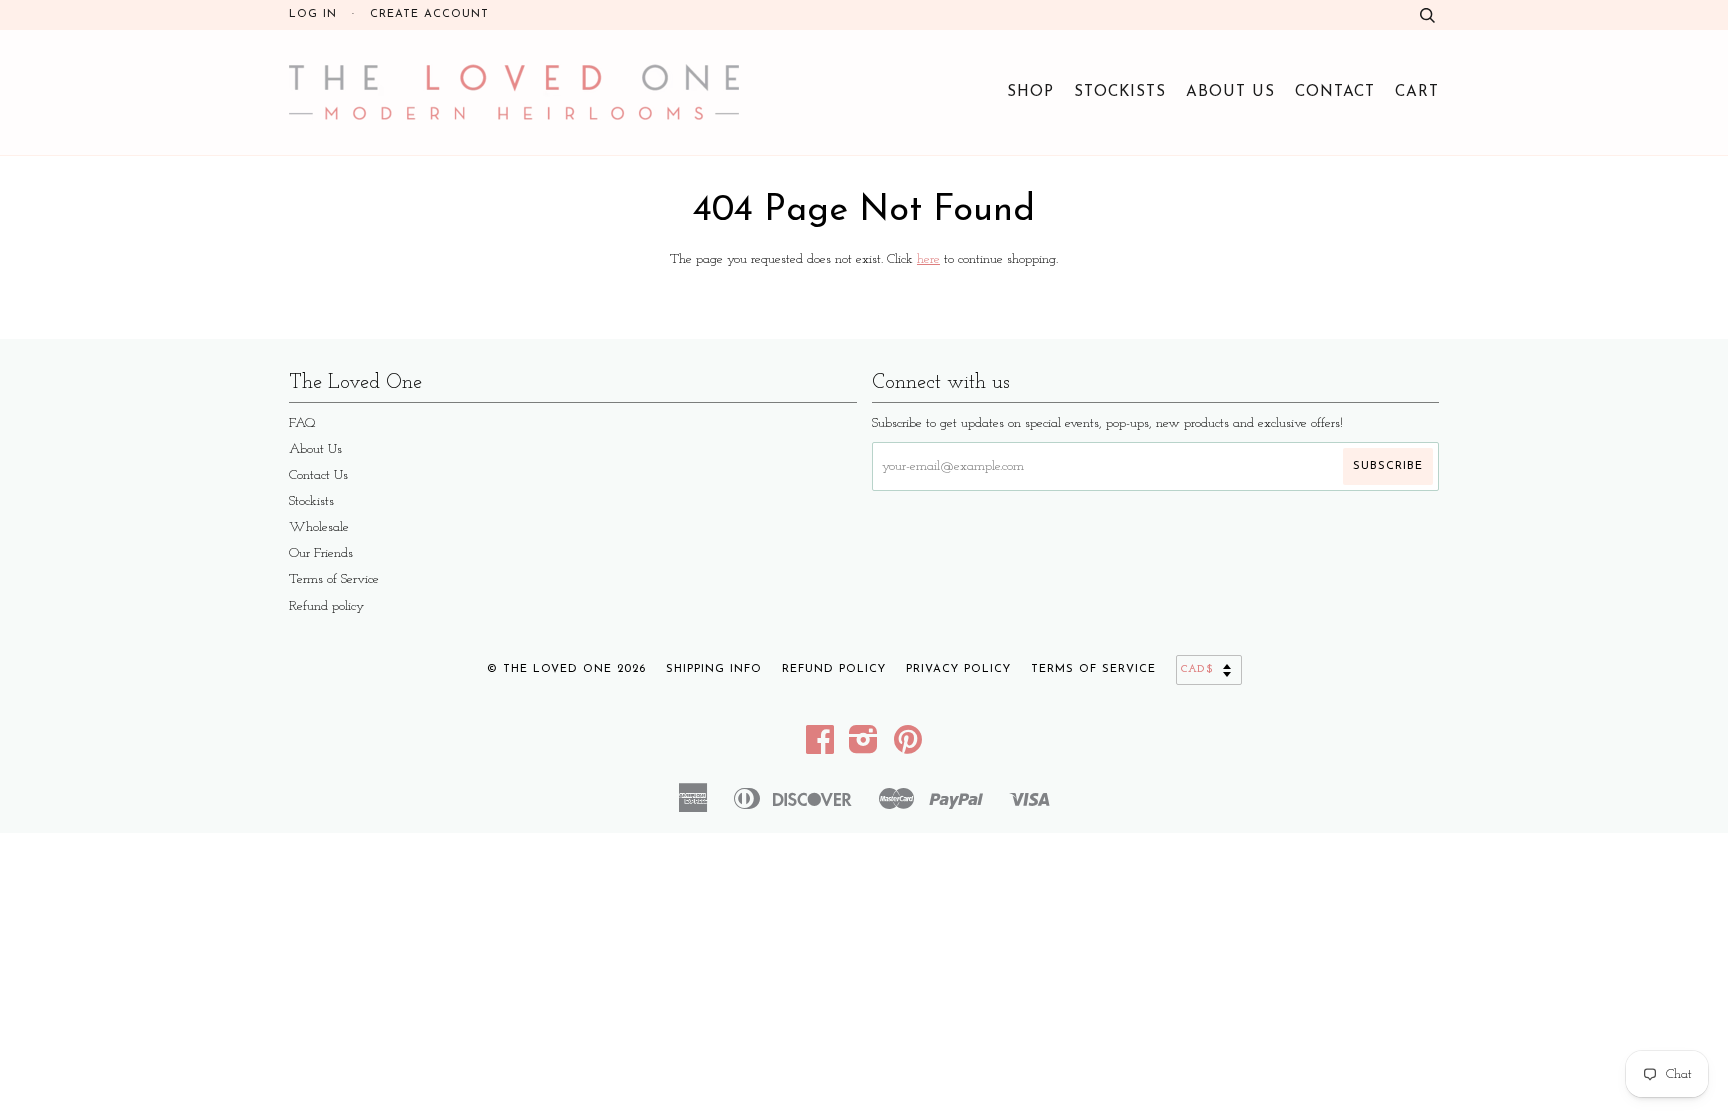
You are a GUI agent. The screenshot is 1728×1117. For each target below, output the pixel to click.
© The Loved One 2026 (566, 669)
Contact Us (318, 475)
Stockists (1120, 92)
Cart (1417, 92)
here (928, 259)
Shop (1030, 92)
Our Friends (321, 553)
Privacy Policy (958, 669)
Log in (313, 14)
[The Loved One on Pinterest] (908, 747)
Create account (429, 14)
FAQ (302, 423)
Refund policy (326, 606)
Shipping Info (714, 669)
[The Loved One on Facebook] (820, 747)
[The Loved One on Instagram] (864, 747)
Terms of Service (334, 579)
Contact (1335, 92)
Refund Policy (834, 669)
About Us (1230, 92)
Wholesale (319, 527)
